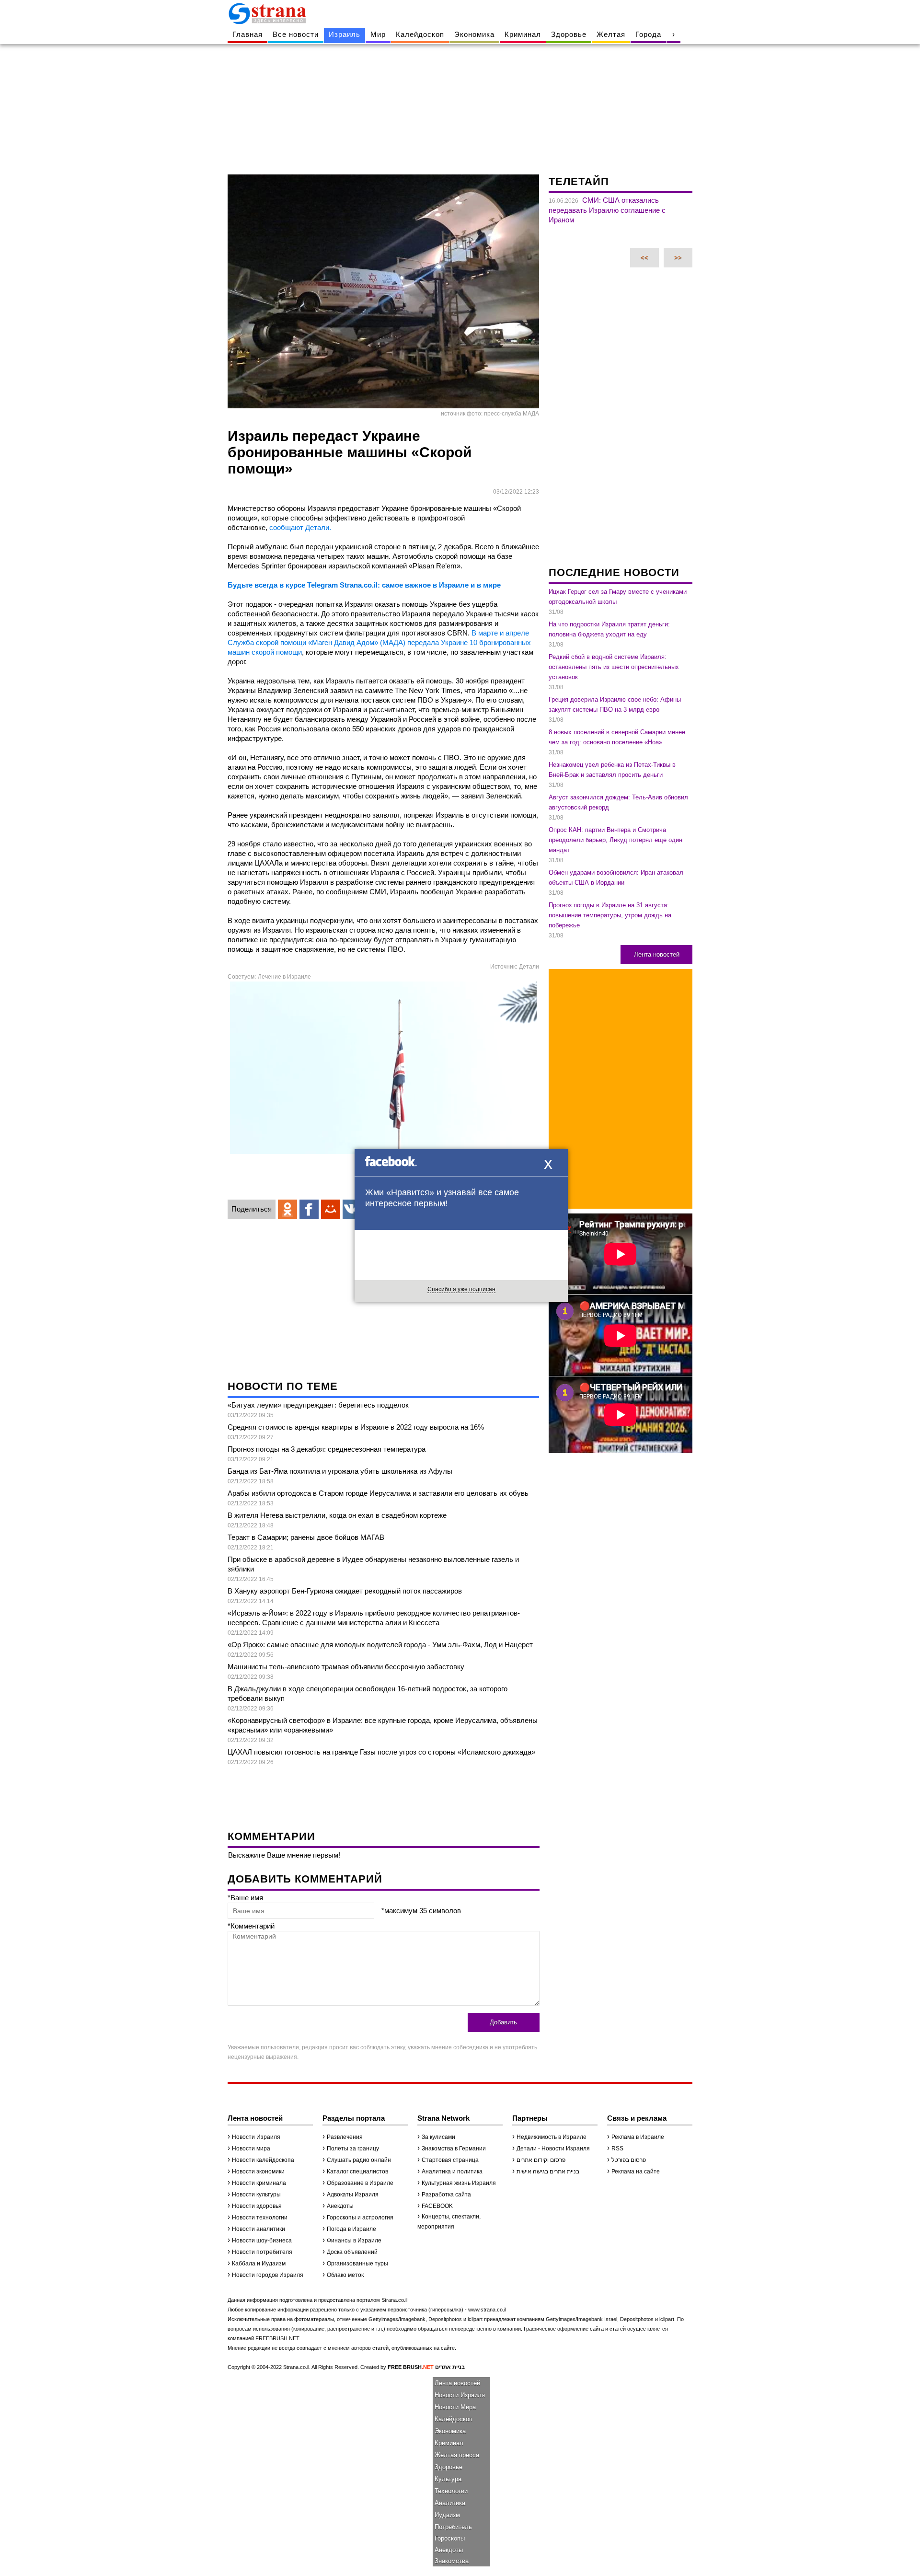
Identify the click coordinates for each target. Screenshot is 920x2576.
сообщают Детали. (300, 527)
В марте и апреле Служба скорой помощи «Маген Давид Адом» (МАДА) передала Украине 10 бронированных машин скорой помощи (379, 642)
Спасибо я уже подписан (461, 1289)
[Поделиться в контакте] (352, 1209)
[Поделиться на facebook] (309, 1209)
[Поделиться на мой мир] (331, 1209)
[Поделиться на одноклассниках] (287, 1209)
